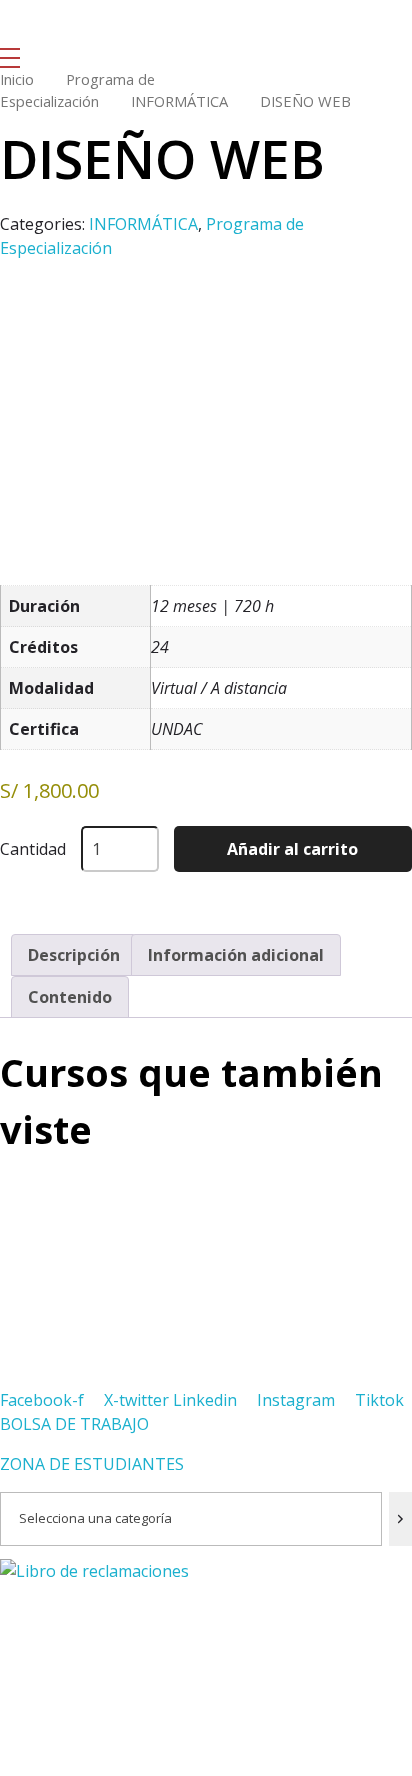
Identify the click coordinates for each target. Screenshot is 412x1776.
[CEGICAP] (55, 24)
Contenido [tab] (70, 997)
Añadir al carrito (292, 849)
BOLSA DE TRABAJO (74, 1424)
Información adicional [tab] (236, 955)
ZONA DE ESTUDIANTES (92, 1464)
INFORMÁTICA (179, 101)
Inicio (17, 79)
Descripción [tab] (74, 955)
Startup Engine (51, 1765)
